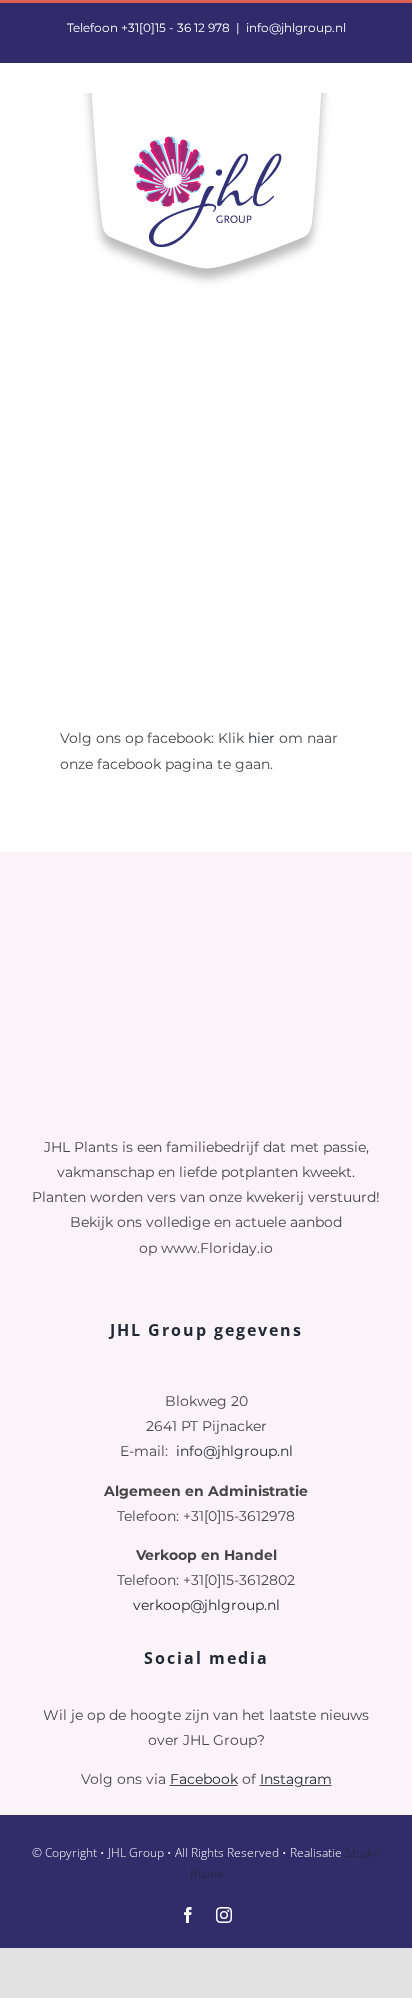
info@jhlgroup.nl (296, 27)
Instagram (296, 1779)
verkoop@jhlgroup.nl (206, 1605)
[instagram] (224, 1915)
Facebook (204, 1779)
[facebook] (188, 1915)
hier (261, 738)
